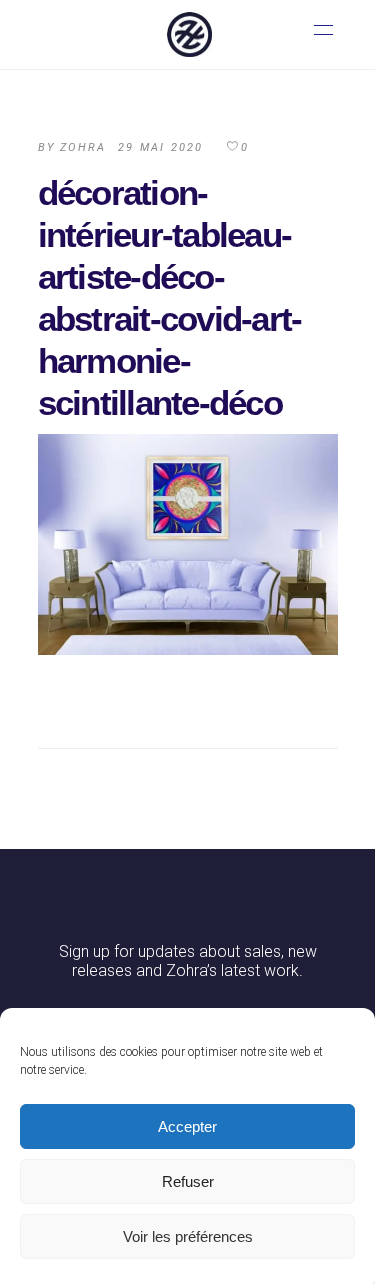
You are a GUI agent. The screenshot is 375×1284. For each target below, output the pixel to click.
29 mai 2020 (160, 147)
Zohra (83, 147)
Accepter (187, 1126)
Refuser (188, 1181)
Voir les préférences (188, 1236)
